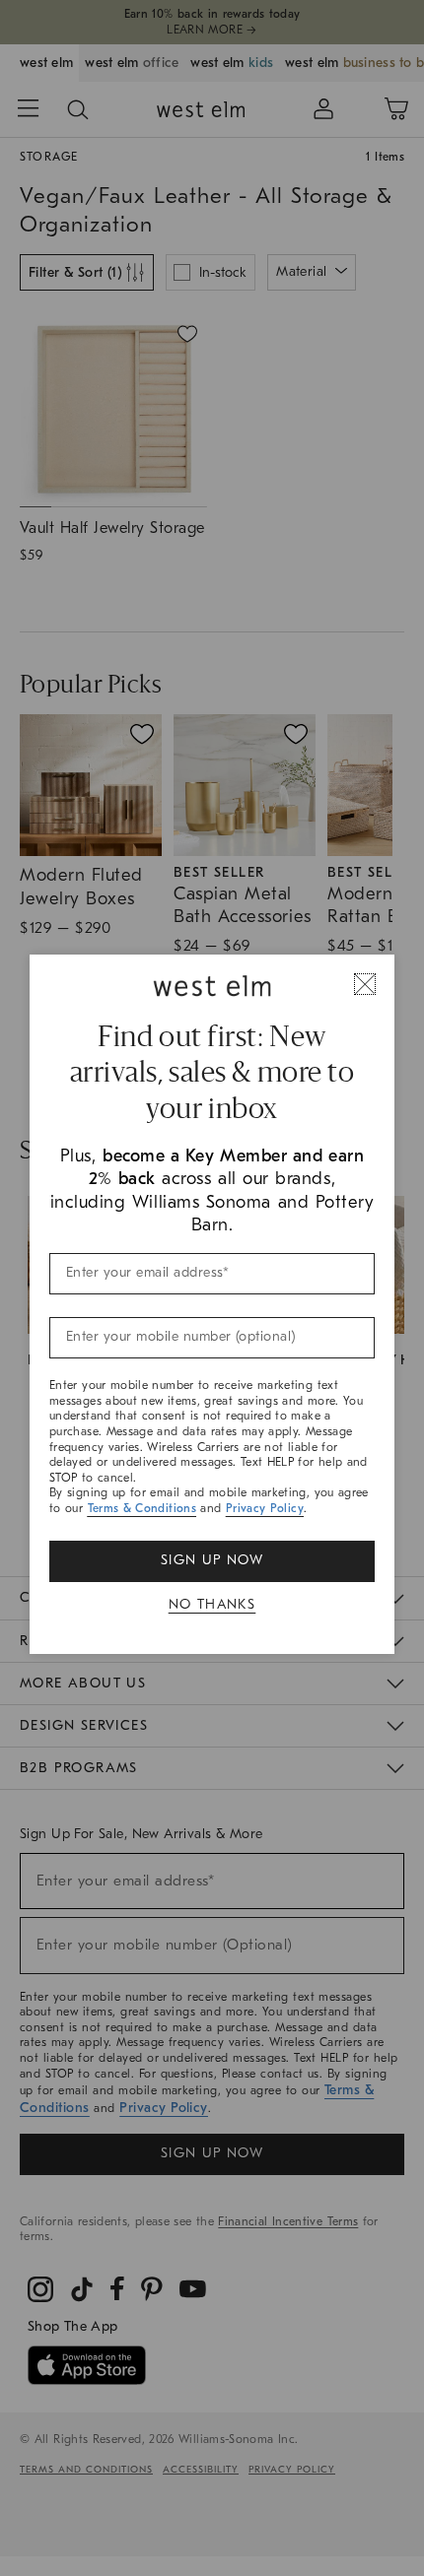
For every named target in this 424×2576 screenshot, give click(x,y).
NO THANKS (212, 1604)
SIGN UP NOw (212, 1560)
